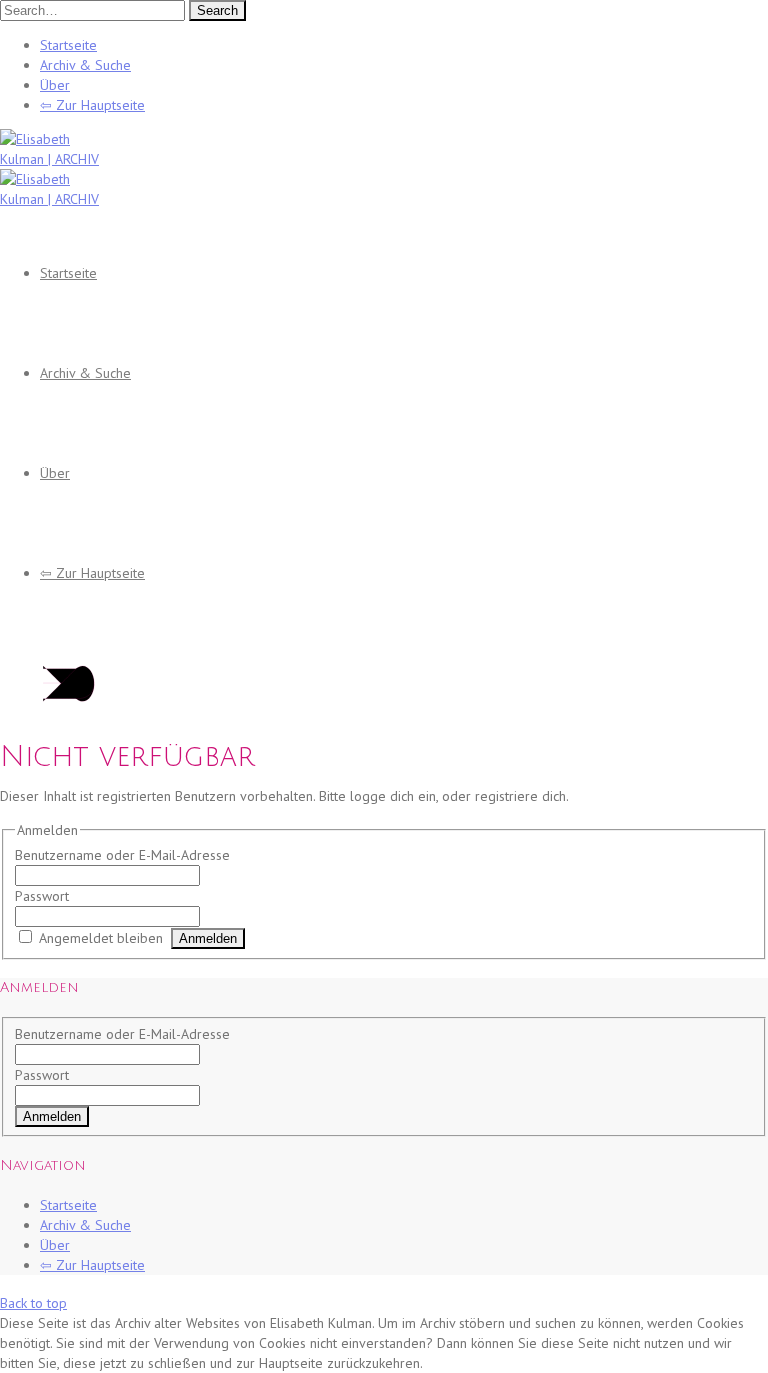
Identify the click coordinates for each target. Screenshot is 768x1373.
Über (55, 85)
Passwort (42, 896)
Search (217, 10)
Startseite (68, 45)
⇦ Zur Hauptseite (92, 105)
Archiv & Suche (85, 65)
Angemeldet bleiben (101, 938)
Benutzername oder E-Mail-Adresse (122, 855)
